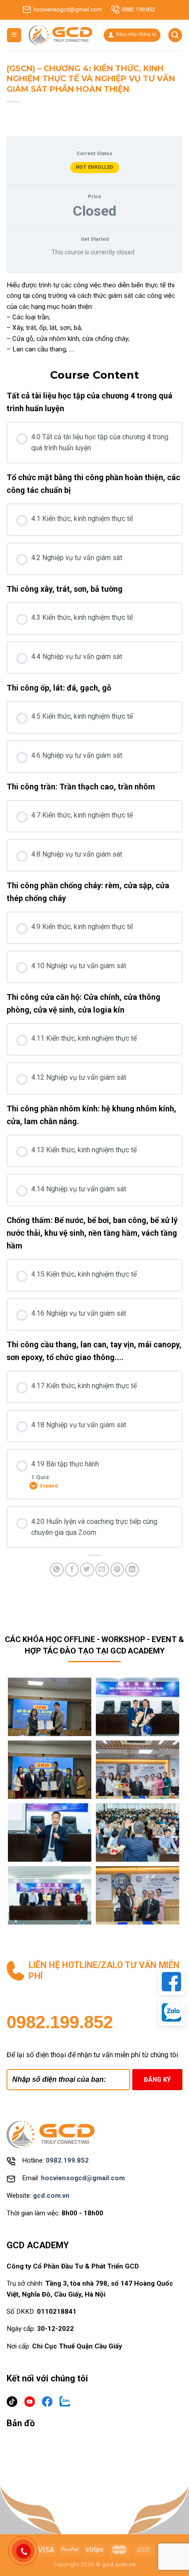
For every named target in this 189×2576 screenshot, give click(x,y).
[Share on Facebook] (72, 1569)
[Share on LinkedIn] (132, 1569)
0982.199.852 (138, 9)
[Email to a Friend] (102, 1569)
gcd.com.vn (51, 2196)
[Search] (175, 35)
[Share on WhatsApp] (57, 1569)
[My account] (132, 35)
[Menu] (14, 35)
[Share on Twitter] (87, 1569)
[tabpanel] (94, 317)
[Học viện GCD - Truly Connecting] (60, 35)
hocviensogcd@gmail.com (68, 9)
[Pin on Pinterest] (117, 1569)
